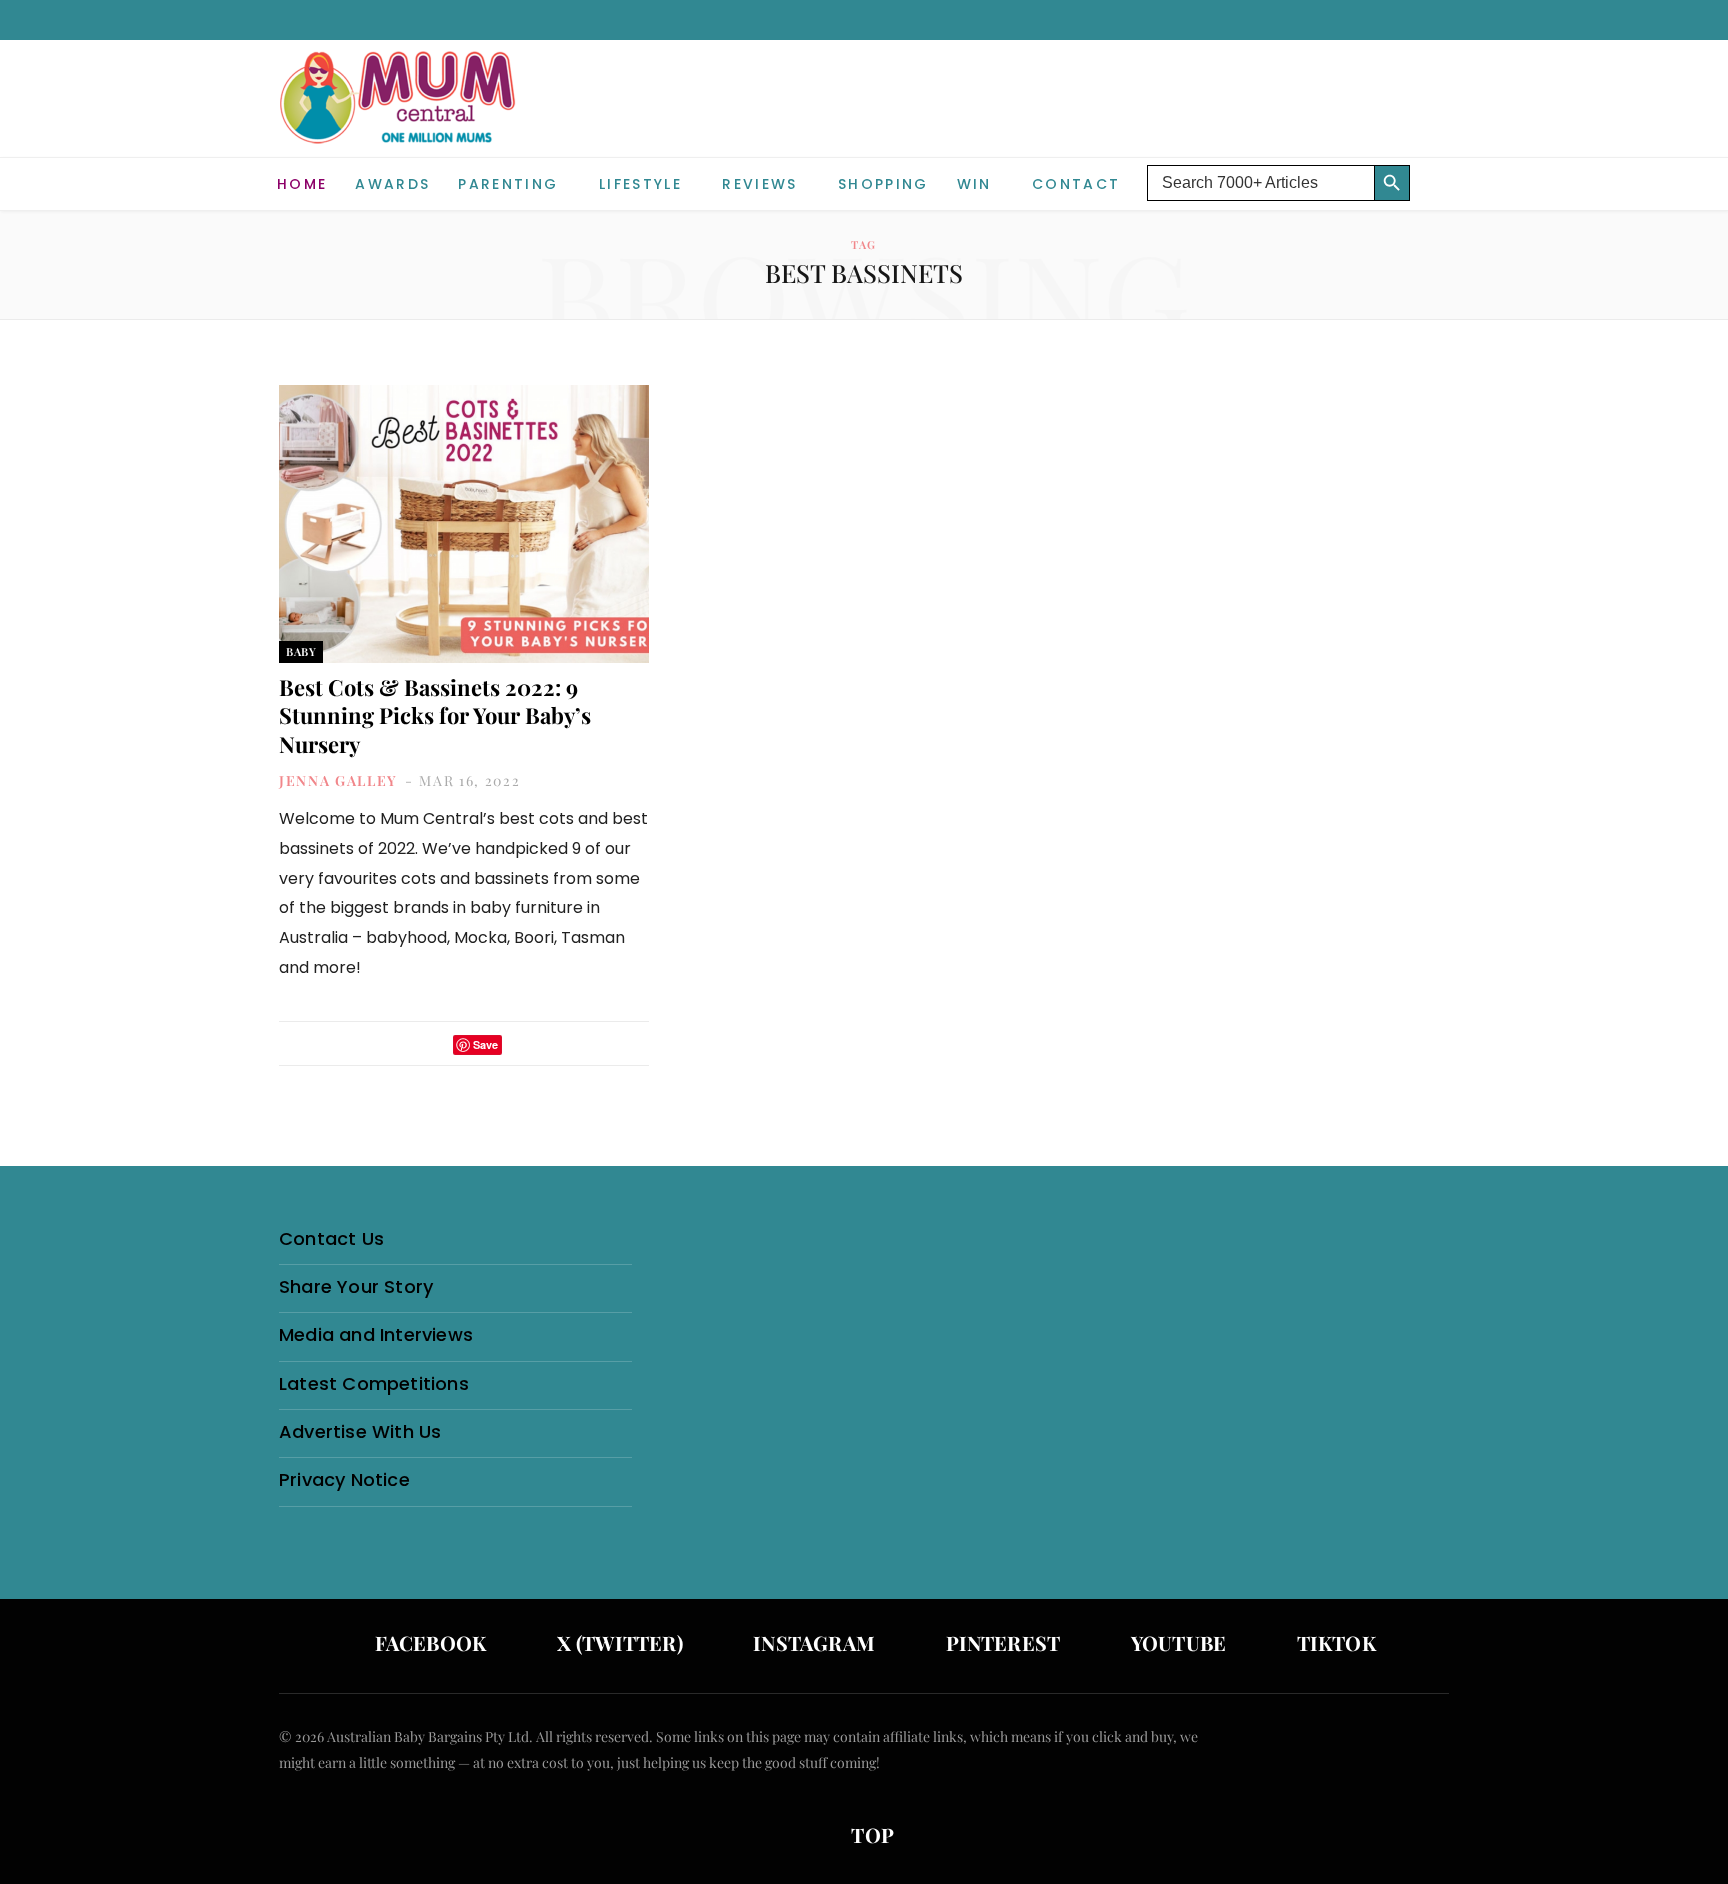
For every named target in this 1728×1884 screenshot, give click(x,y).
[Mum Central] (400, 117)
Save (485, 1044)
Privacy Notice (344, 1479)
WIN (974, 184)
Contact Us (331, 1238)
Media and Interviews (376, 1334)
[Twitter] (432, 1044)
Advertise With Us (360, 1431)
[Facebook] (406, 1044)
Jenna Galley (338, 780)
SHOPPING (883, 184)
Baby (301, 651)
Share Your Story (356, 1286)
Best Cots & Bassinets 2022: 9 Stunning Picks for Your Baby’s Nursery (435, 715)
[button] (1434, 168)
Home (302, 184)
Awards (392, 184)
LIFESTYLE (640, 184)
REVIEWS (759, 184)
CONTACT (1076, 184)
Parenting (508, 184)
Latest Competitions (374, 1383)
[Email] (523, 1044)
